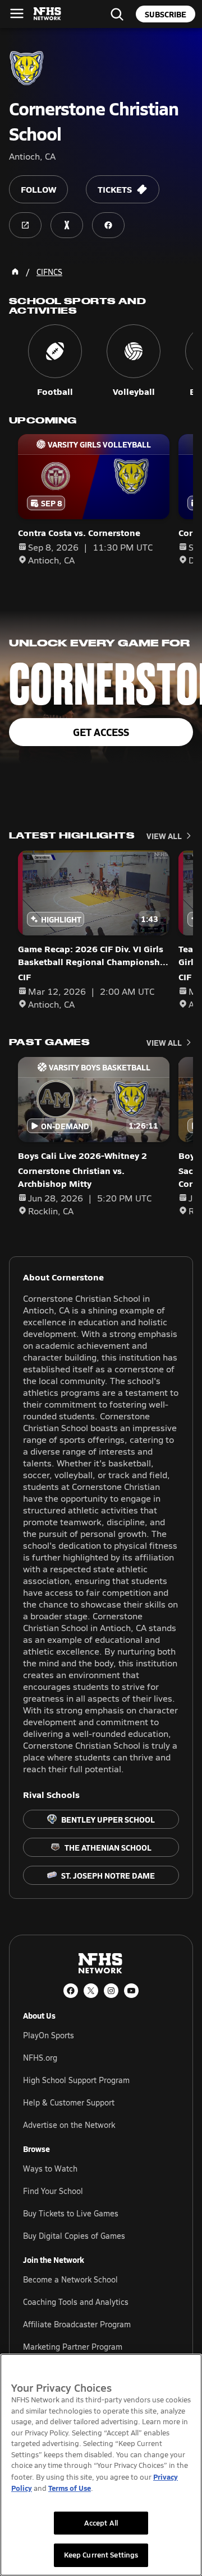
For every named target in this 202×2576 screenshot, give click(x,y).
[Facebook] (71, 1991)
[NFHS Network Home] (48, 14)
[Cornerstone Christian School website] (25, 225)
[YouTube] (131, 1991)
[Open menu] (17, 13)
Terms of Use (70, 2488)
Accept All (101, 2523)
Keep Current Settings (101, 2555)
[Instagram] (111, 1991)
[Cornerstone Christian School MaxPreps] (67, 225)
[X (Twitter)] (91, 1991)
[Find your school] (117, 14)
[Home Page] (15, 272)
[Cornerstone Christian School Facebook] (108, 225)
